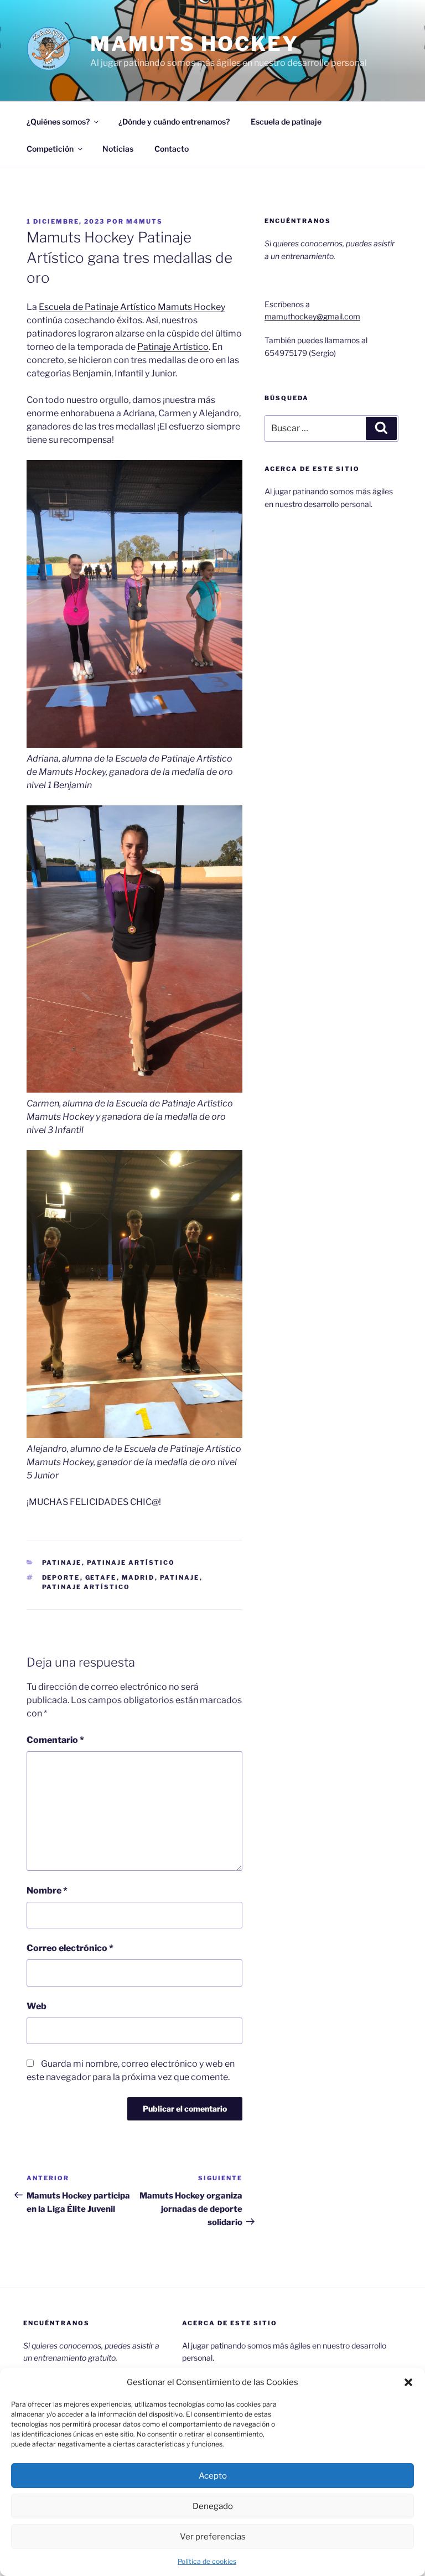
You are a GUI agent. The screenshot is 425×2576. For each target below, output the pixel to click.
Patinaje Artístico (173, 347)
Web (37, 2006)
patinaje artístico (86, 1587)
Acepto (213, 2476)
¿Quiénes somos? (58, 121)
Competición (50, 149)
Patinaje (62, 1563)
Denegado (213, 2506)
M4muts (144, 221)
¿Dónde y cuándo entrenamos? (174, 121)
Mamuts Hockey (194, 44)
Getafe (101, 1577)
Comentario (55, 1740)
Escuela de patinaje (286, 121)
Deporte (61, 1577)
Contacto (172, 149)
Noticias (118, 149)
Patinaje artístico (131, 1563)
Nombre (47, 1890)
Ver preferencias (213, 2537)
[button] (408, 2382)
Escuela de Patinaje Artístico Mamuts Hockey (132, 307)
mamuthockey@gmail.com (312, 316)
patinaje (180, 1577)
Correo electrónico (70, 1948)
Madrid (138, 1577)
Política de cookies (207, 2561)
